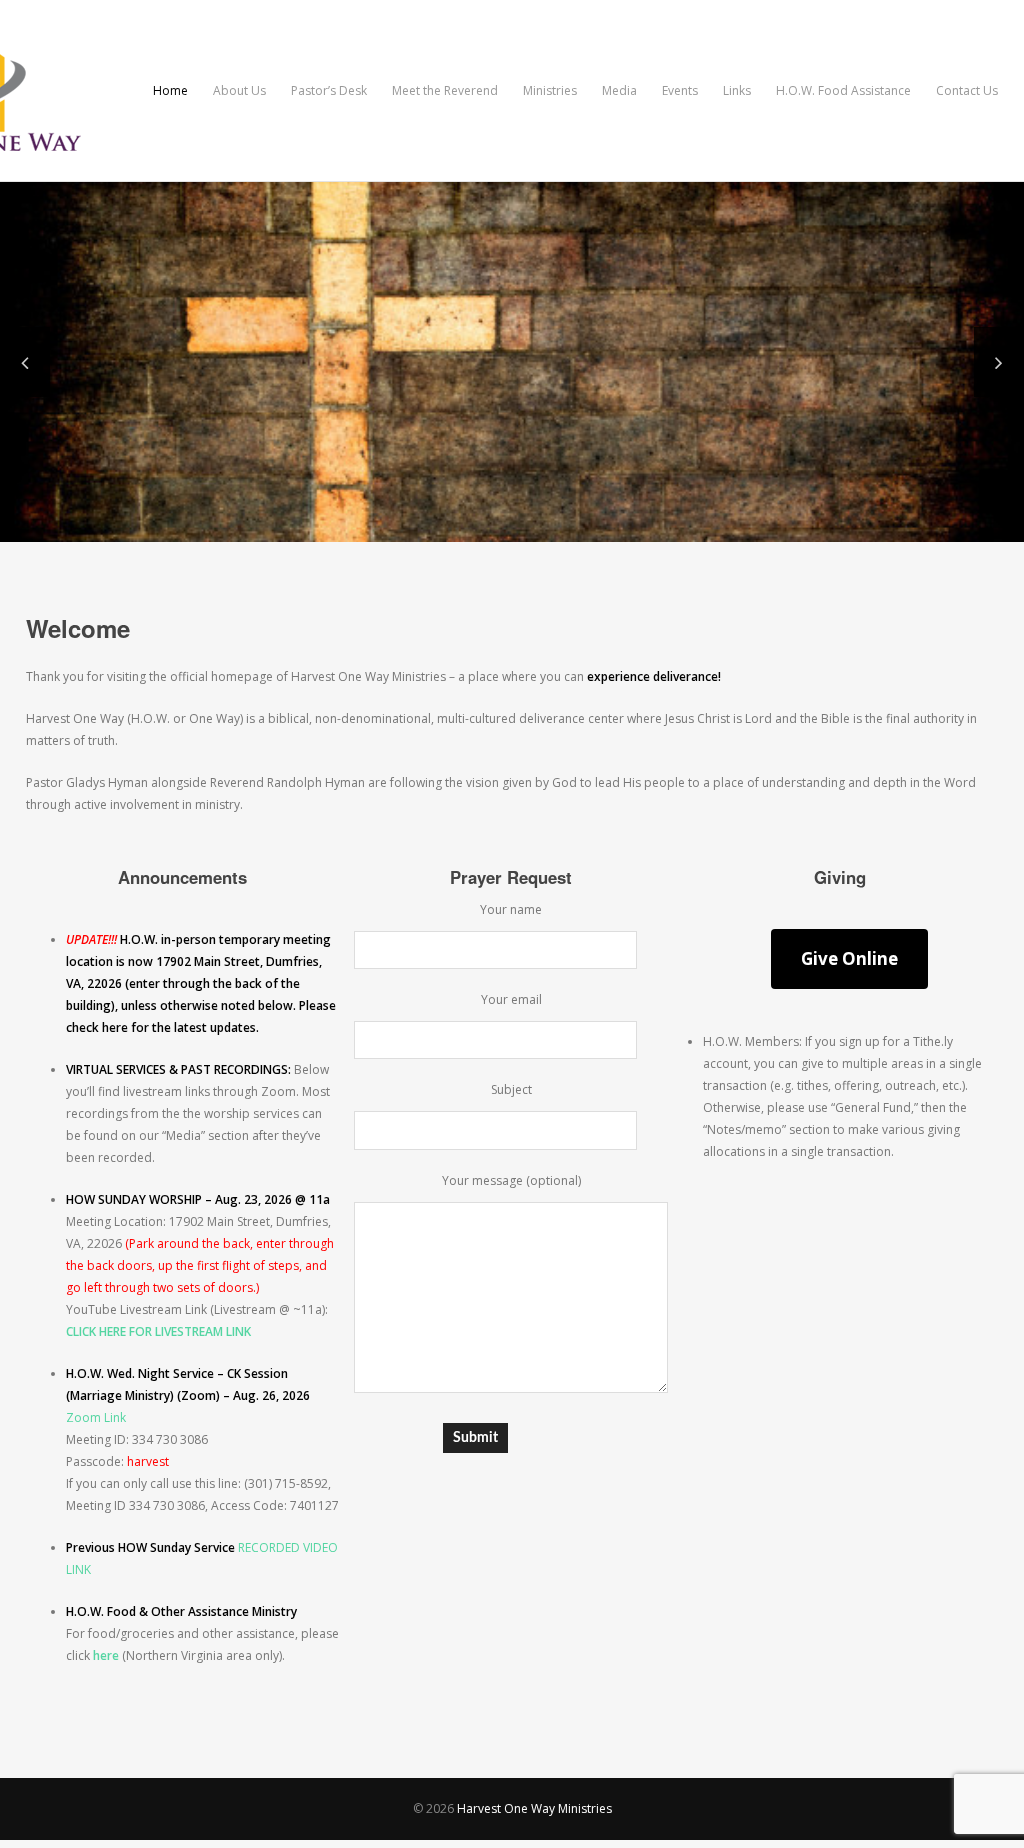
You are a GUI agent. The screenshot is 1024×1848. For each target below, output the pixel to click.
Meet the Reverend (445, 90)
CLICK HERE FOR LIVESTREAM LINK (158, 1331)
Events (680, 90)
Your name (511, 909)
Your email (511, 999)
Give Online (849, 958)
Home (170, 90)
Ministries (550, 90)
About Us (239, 90)
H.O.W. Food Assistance (843, 90)
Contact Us (967, 90)
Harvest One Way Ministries (534, 1808)
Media (619, 90)
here (106, 1655)
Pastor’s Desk (329, 90)
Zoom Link (96, 1417)
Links (737, 90)
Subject (511, 1089)
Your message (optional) (511, 1180)
